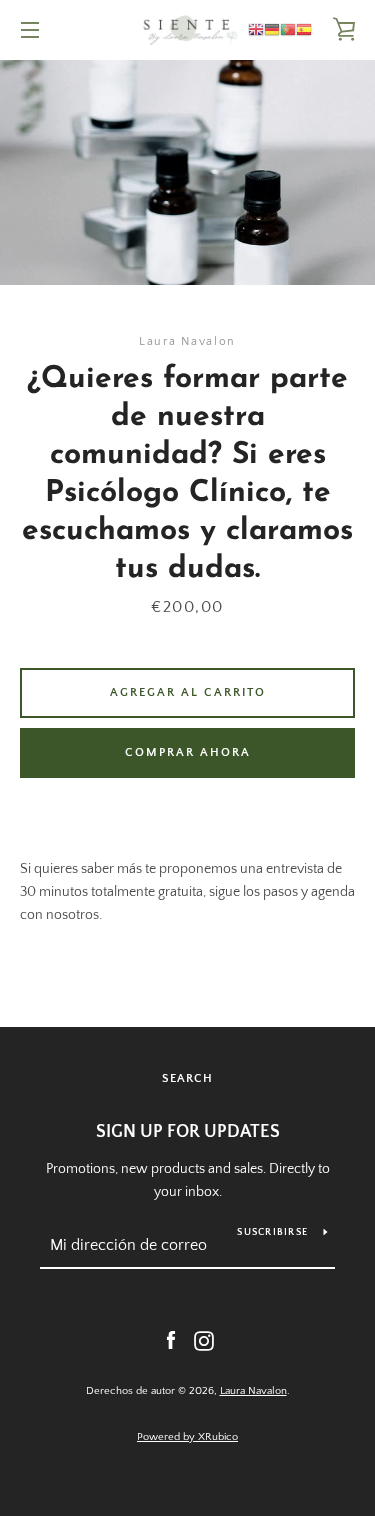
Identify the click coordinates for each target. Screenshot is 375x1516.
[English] (256, 30)
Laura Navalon (253, 1391)
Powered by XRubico (187, 1437)
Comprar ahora (188, 752)
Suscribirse (272, 1232)
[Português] (288, 30)
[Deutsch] (272, 30)
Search (187, 1078)
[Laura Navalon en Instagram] (204, 1340)
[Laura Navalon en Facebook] (171, 1340)
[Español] (304, 30)
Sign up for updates (188, 1132)
